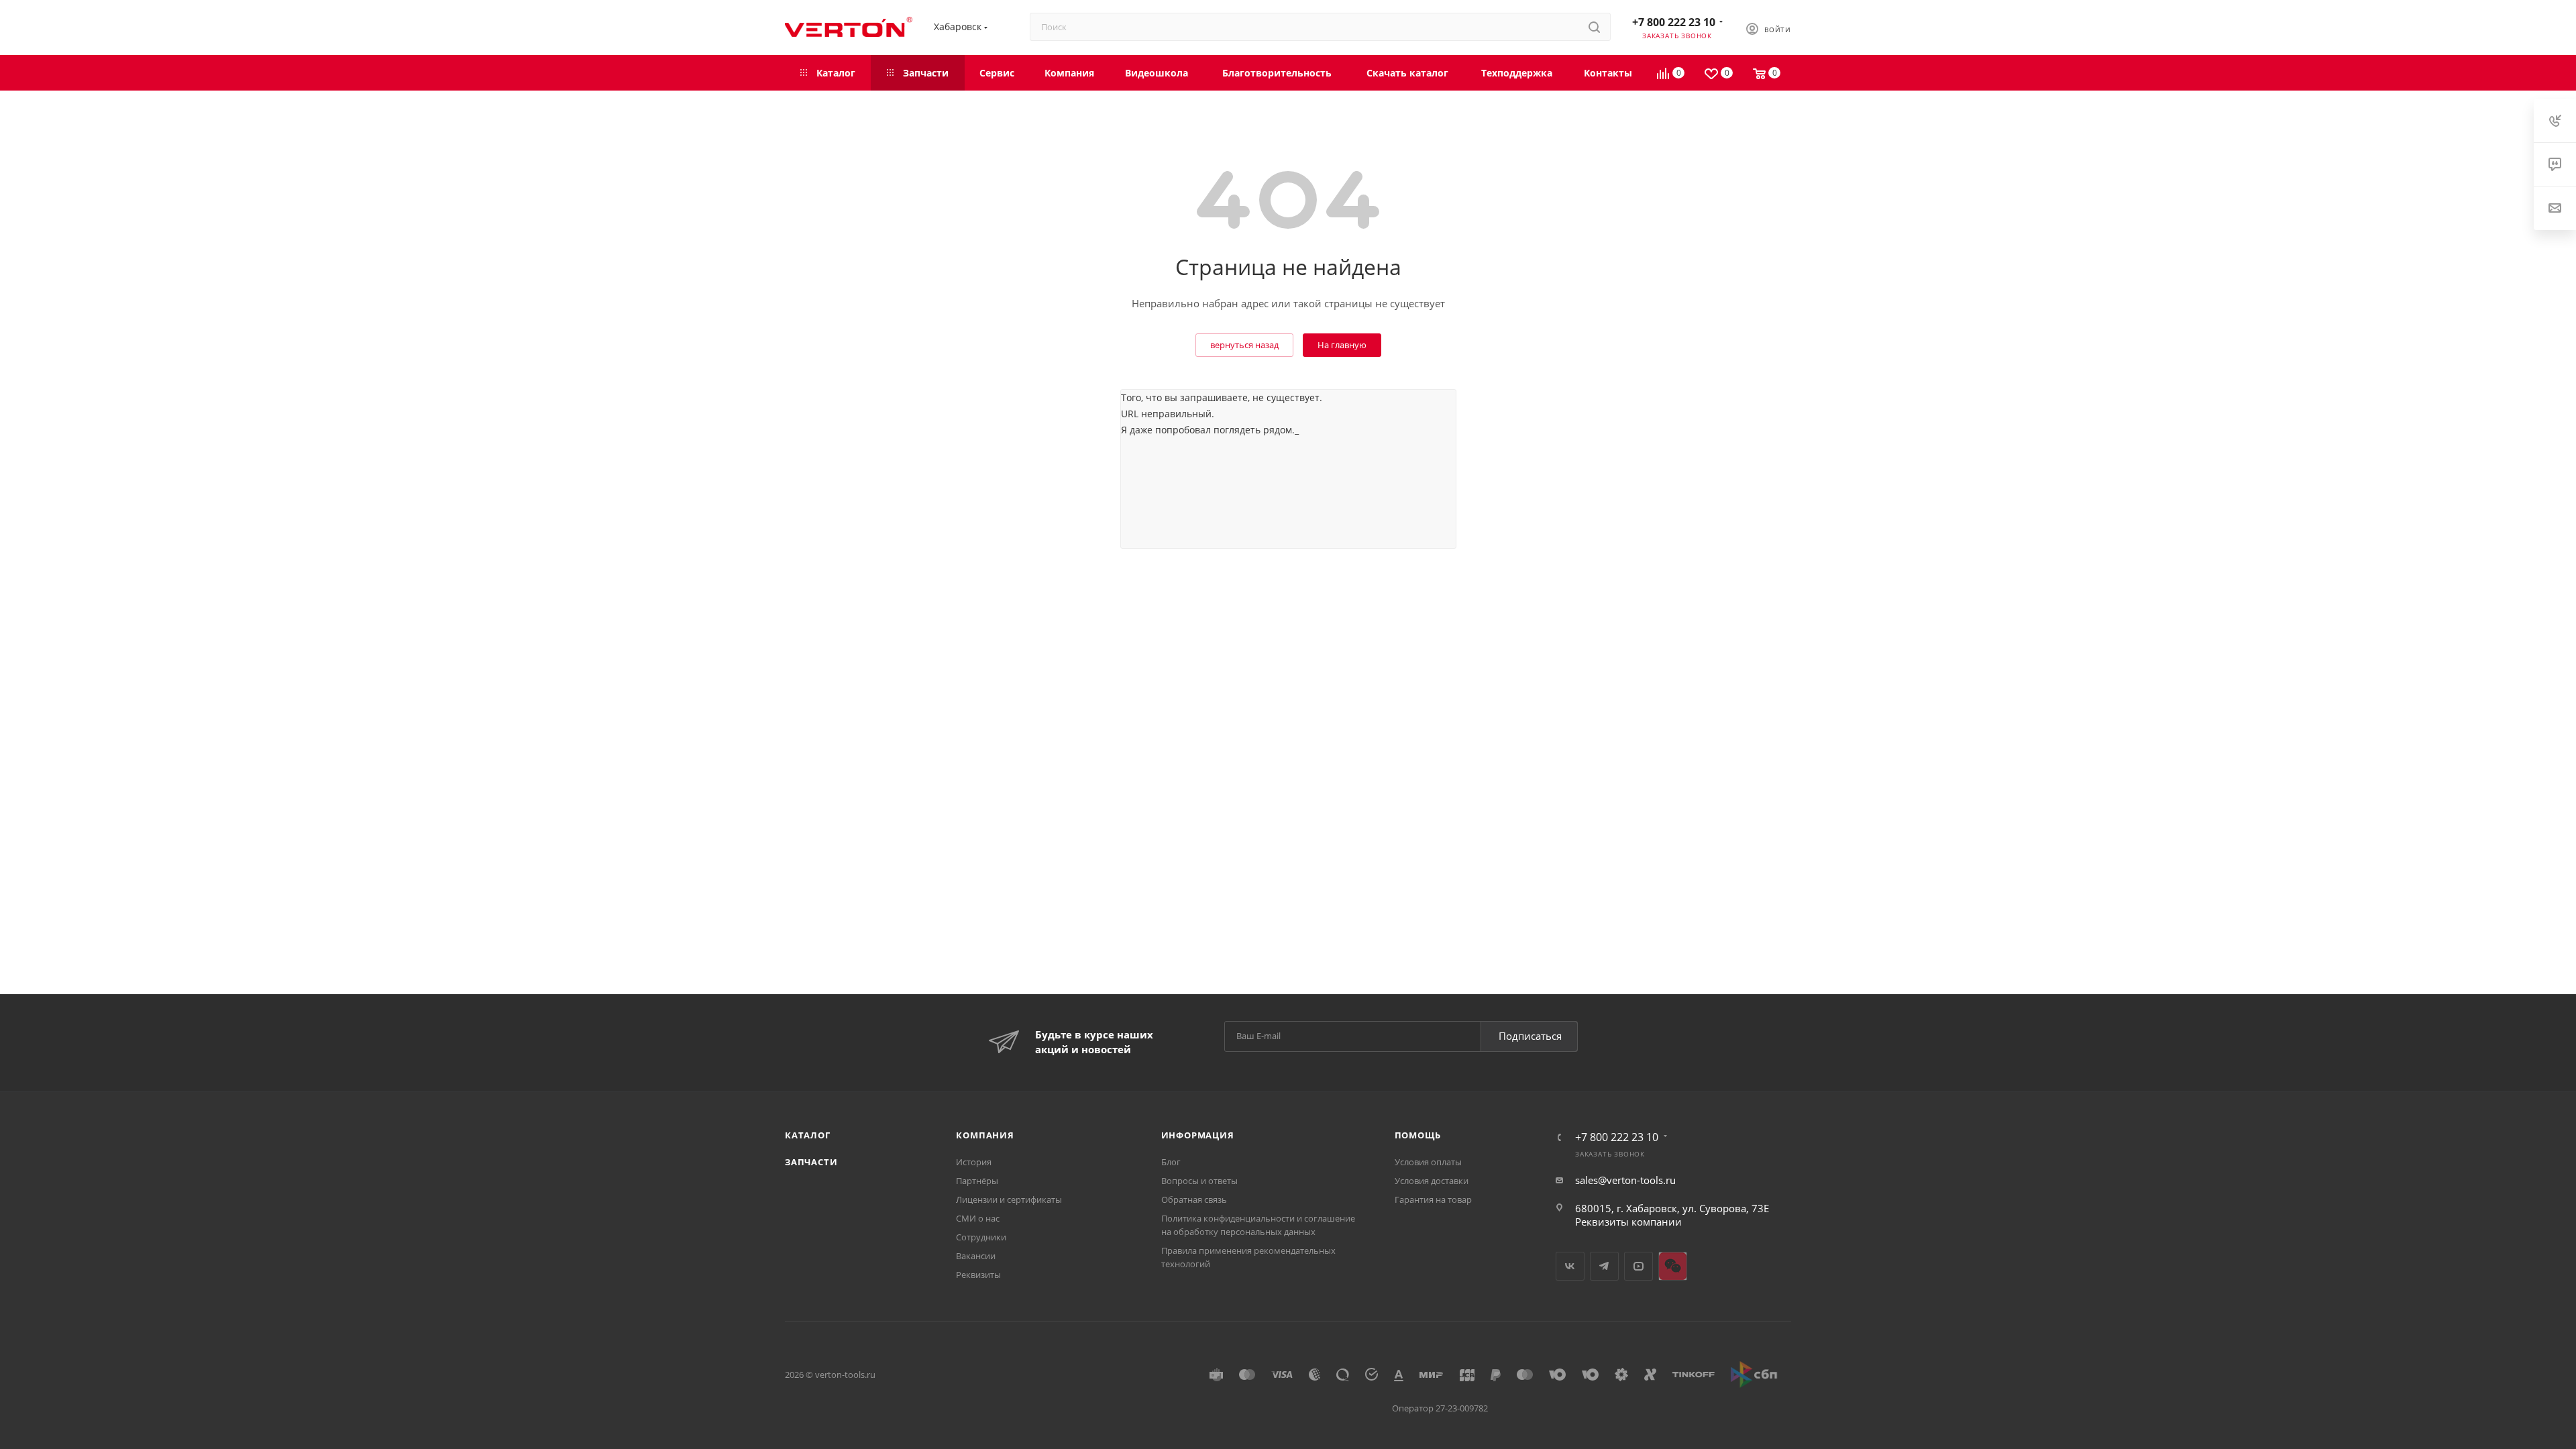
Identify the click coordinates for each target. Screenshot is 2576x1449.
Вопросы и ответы (1199, 1181)
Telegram (1604, 1266)
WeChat (1673, 1266)
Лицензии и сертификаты (1009, 1199)
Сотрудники (981, 1237)
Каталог (808, 1135)
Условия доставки (1432, 1181)
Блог (1171, 1162)
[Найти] (1594, 27)
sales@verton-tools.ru (1625, 1180)
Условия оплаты (1428, 1162)
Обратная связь (1194, 1199)
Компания (985, 1135)
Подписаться (1530, 1036)
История (974, 1162)
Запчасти (811, 1162)
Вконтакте (1570, 1266)
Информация (1198, 1135)
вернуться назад (1244, 345)
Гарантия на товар (1433, 1199)
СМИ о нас (978, 1218)
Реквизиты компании (1628, 1222)
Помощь (1418, 1135)
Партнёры (977, 1181)
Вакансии (976, 1256)
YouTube (1639, 1266)
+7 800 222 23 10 (1674, 22)
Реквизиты (978, 1275)
